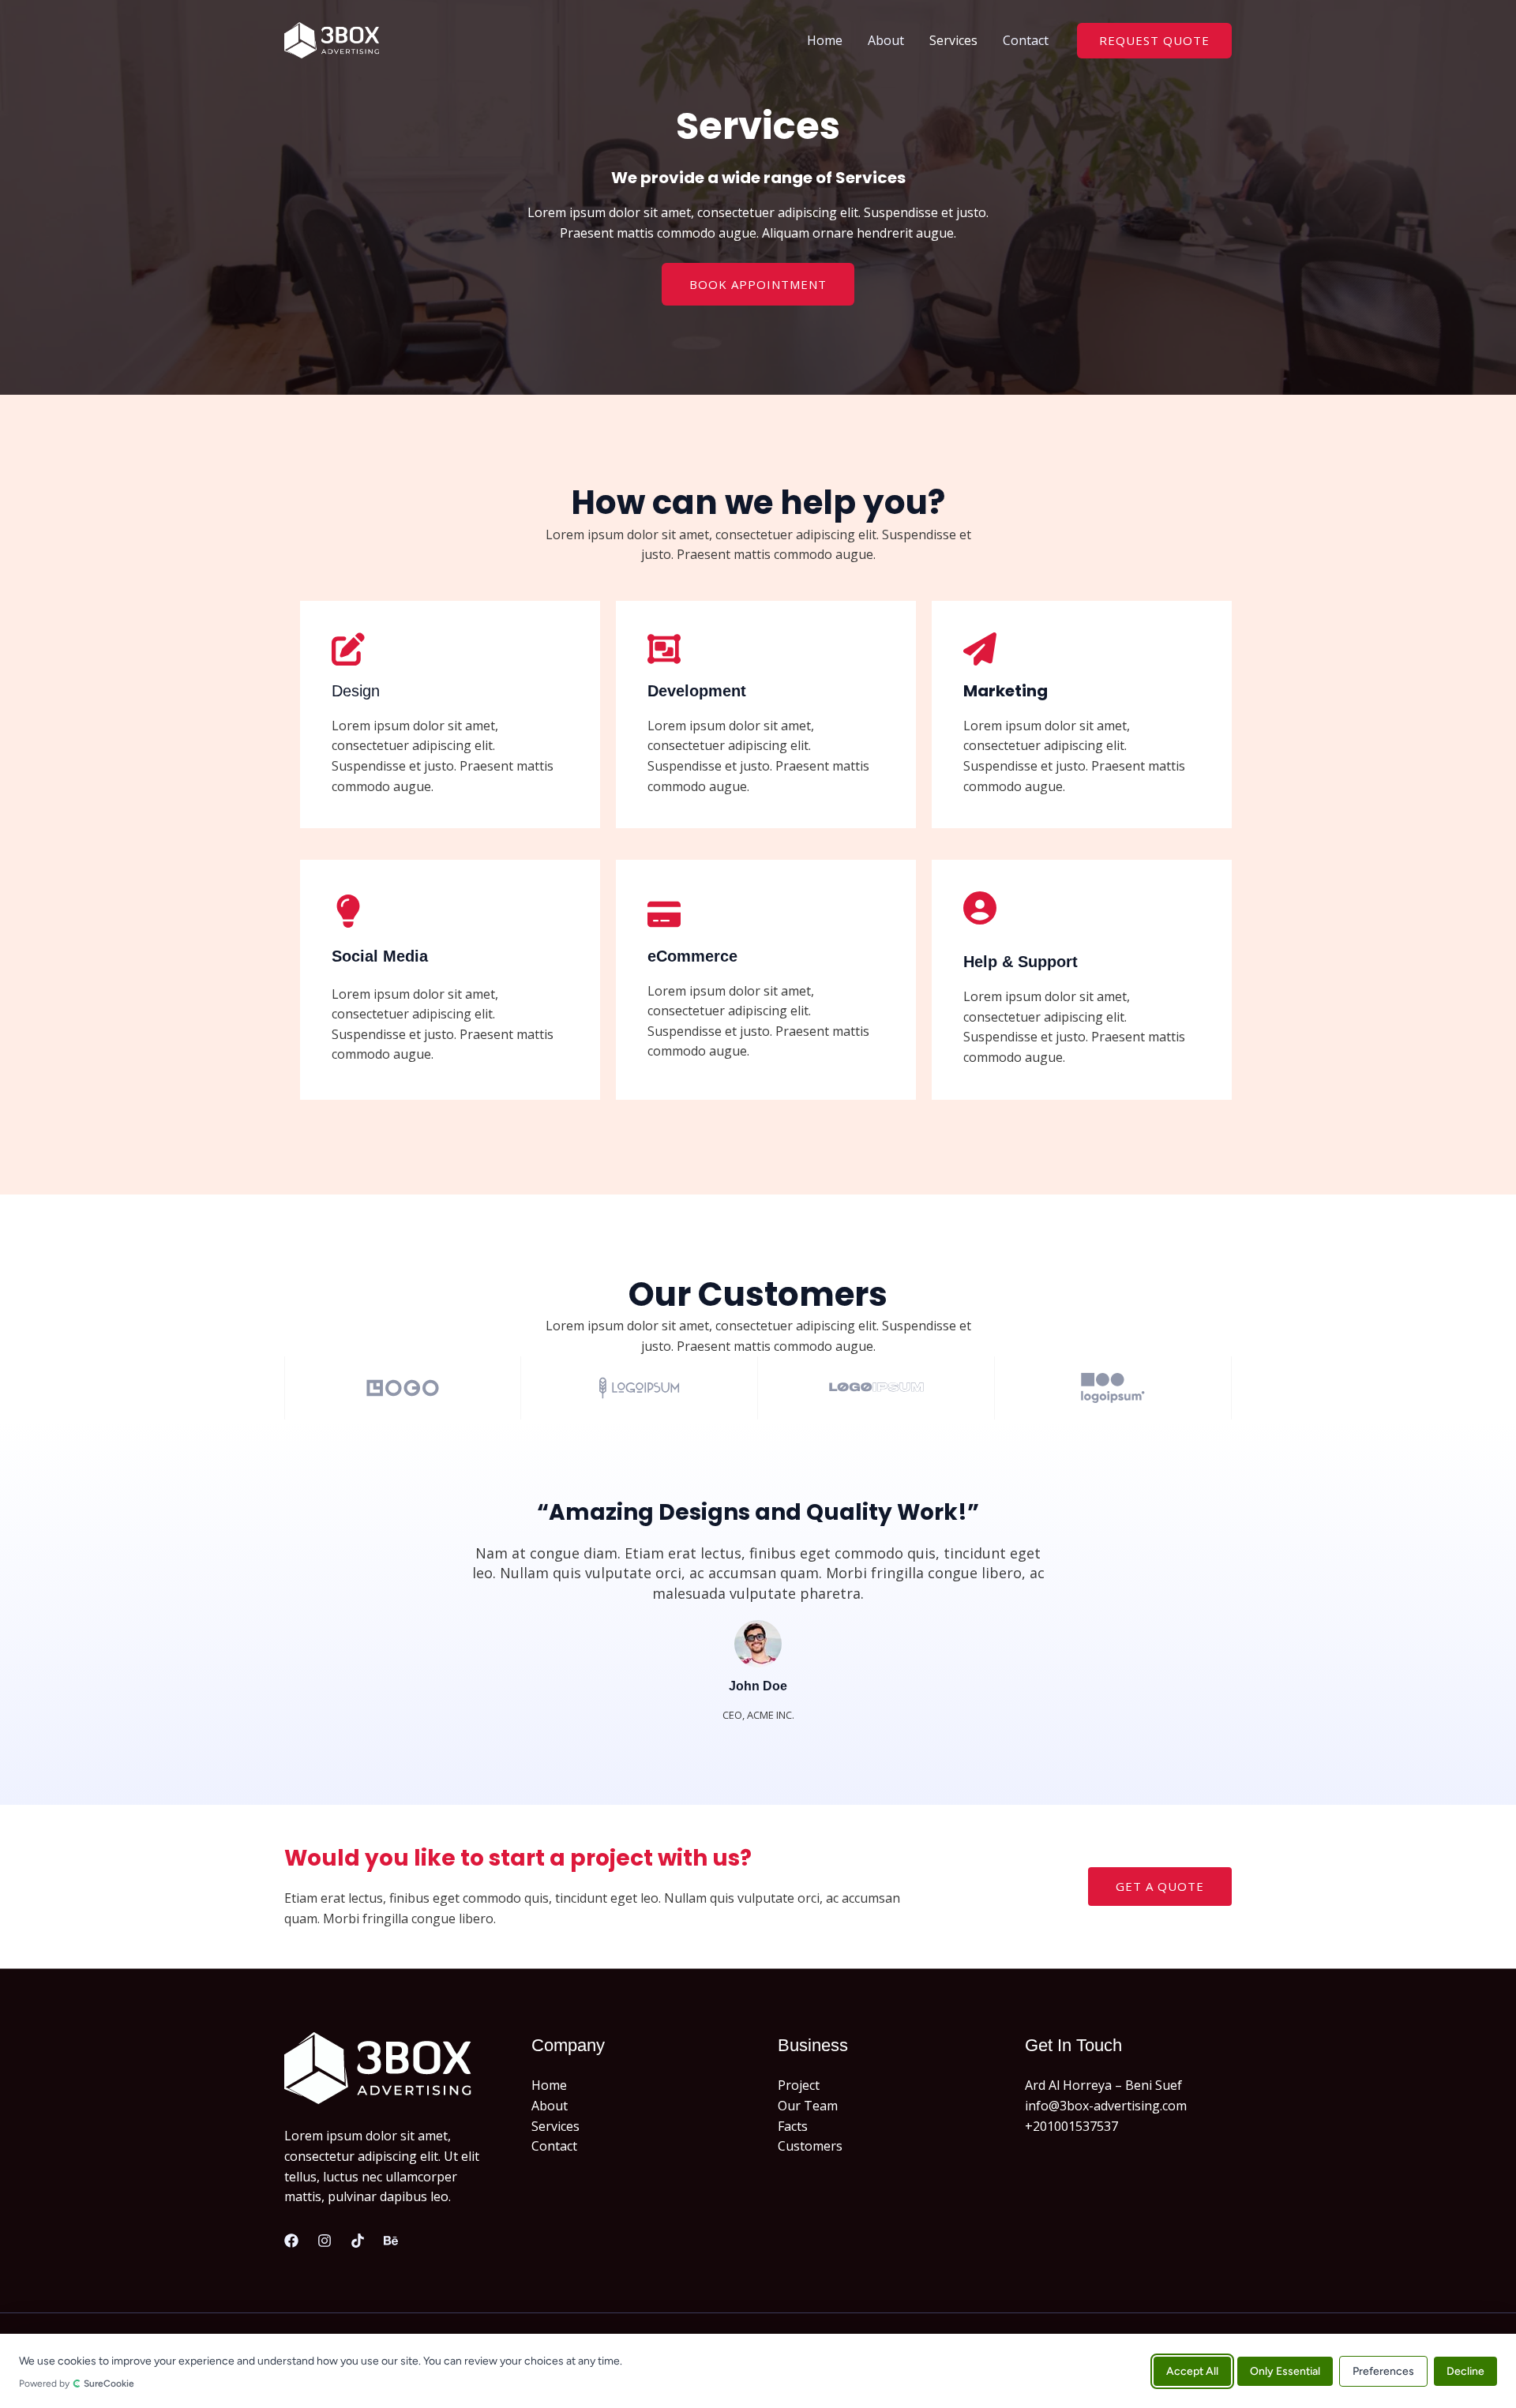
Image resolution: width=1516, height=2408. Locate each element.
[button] (1154, 41)
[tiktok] (358, 2241)
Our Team (808, 2106)
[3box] (332, 39)
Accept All (1192, 2370)
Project (799, 2085)
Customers (810, 2146)
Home (825, 40)
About (886, 40)
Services (953, 40)
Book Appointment (758, 284)
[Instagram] (325, 2241)
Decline (1465, 2370)
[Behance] (391, 2241)
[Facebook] (291, 2241)
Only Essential (1285, 2370)
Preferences (1383, 2370)
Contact (1026, 40)
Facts (793, 2126)
